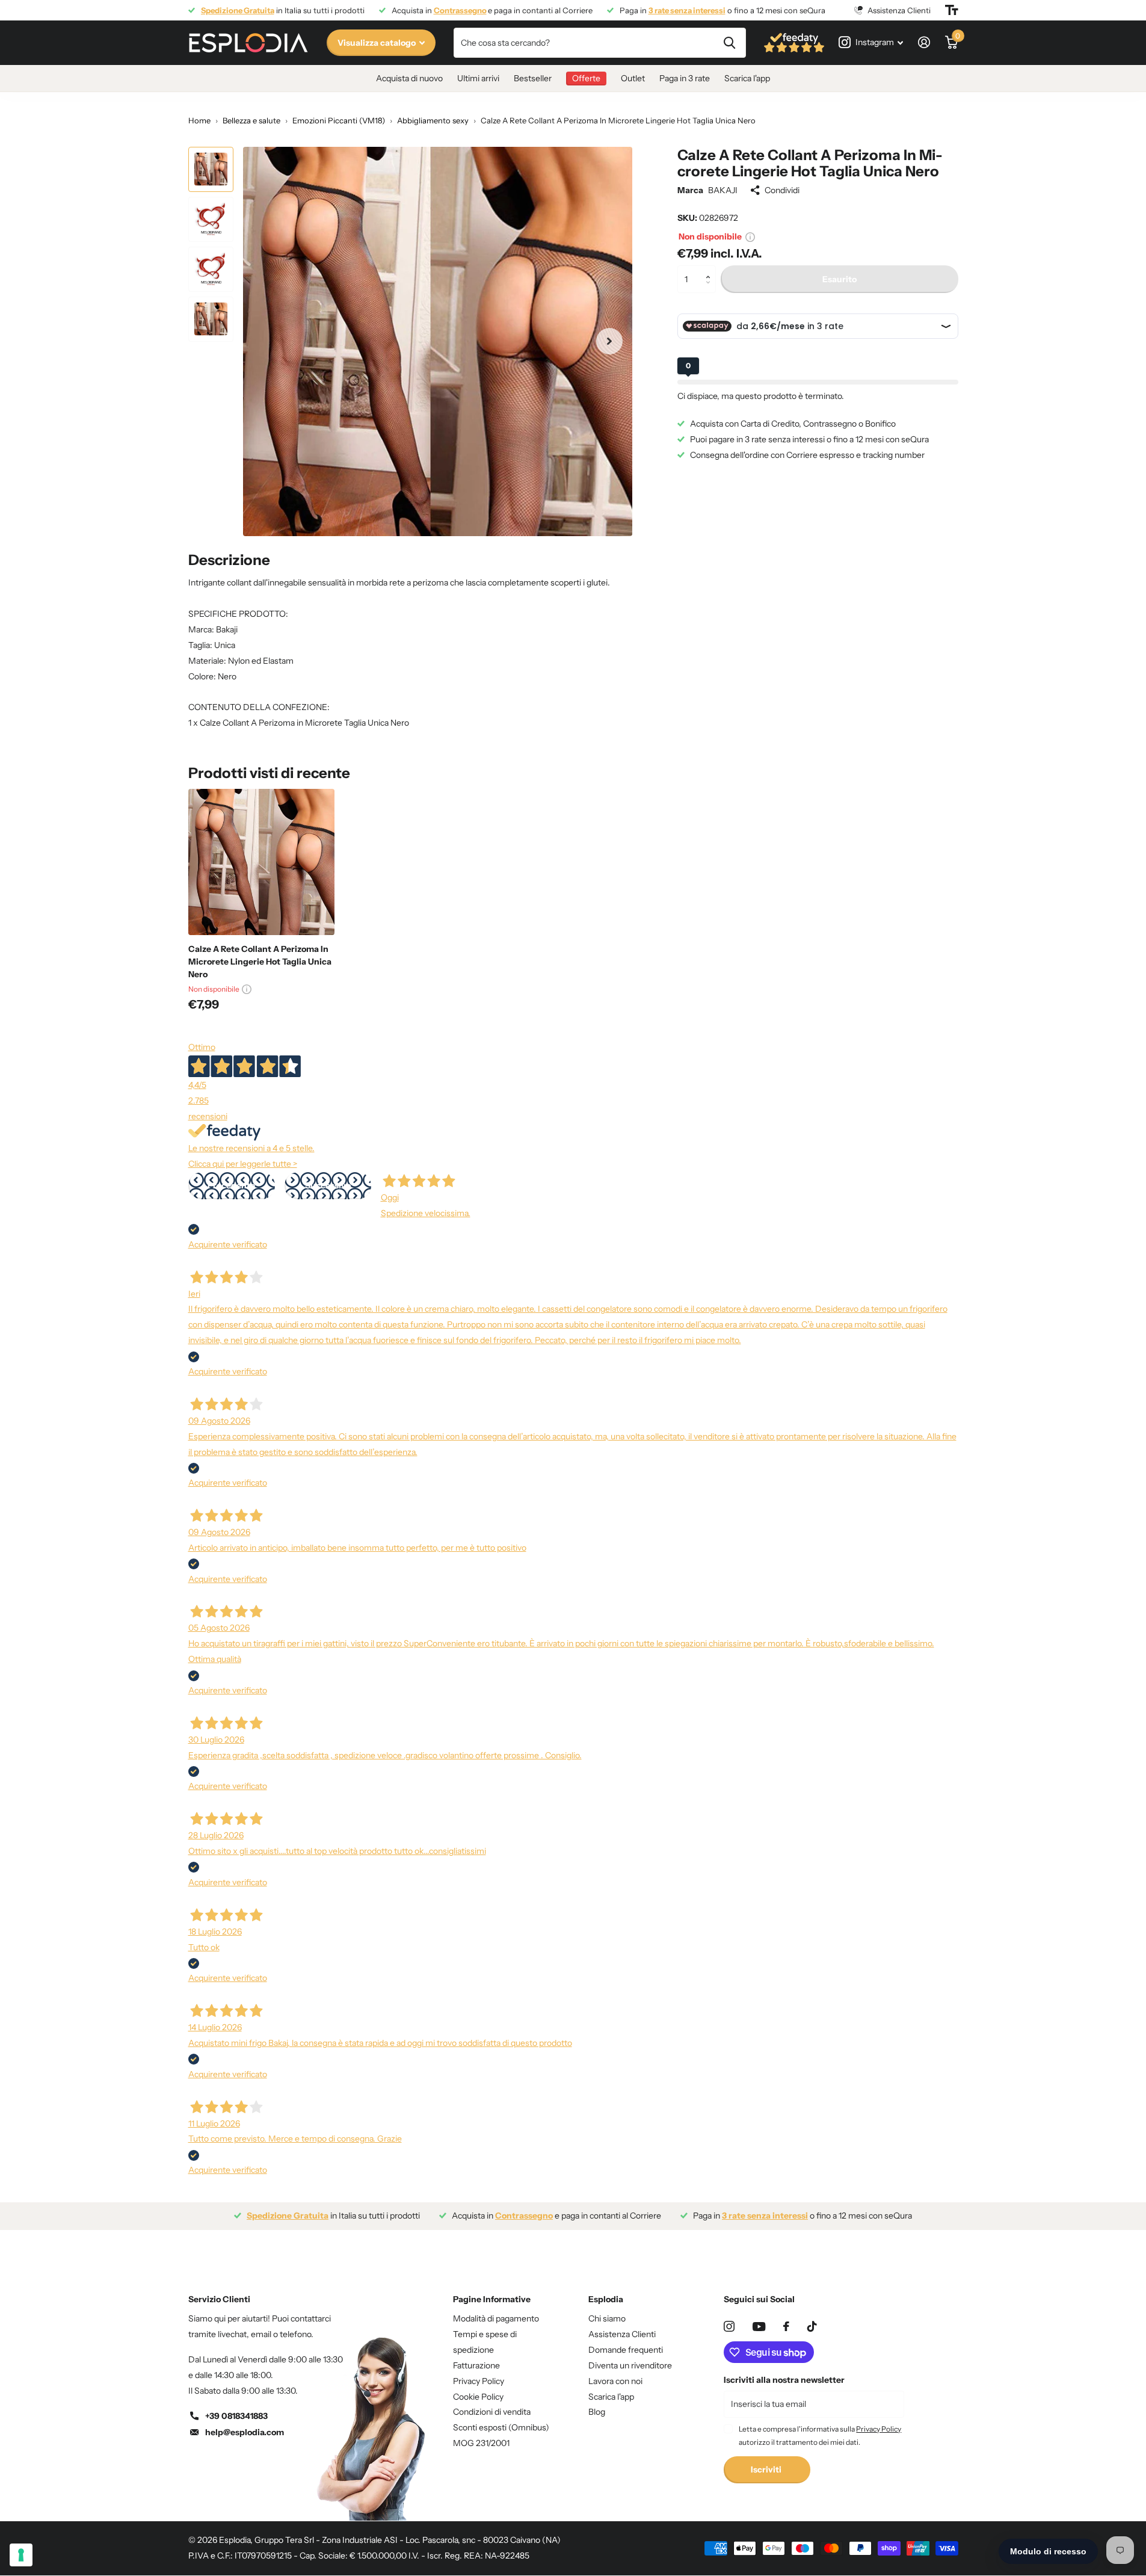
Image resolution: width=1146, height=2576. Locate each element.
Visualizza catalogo (377, 43)
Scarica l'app (747, 78)
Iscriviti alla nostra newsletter (784, 2380)
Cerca (729, 43)
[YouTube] (759, 2327)
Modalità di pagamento (496, 2318)
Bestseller (533, 78)
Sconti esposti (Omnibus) (501, 2427)
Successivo (328, 1185)
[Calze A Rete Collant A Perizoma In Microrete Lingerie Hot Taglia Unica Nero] (261, 862)
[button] (711, 269)
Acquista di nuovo (409, 78)
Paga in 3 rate (685, 78)
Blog (597, 2412)
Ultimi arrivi (478, 78)
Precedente (231, 1185)
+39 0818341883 (236, 2416)
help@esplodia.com (245, 2432)
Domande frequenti (626, 2350)
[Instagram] (729, 2326)
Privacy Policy (479, 2381)
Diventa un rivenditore (630, 2365)
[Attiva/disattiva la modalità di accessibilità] (952, 10)
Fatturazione (476, 2365)
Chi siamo (607, 2318)
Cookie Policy (478, 2397)
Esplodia (606, 2299)
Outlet (633, 78)
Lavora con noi (615, 2381)
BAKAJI (723, 190)
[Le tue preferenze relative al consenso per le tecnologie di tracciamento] (21, 2555)
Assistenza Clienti (622, 2334)
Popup (750, 236)
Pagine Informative (492, 2299)
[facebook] (786, 2326)
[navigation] (211, 169)
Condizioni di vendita (492, 2412)
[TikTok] (812, 2326)
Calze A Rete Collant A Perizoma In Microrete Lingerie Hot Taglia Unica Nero (260, 962)
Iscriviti (767, 2469)
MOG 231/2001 (481, 2443)
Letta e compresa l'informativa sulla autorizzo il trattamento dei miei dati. (820, 2435)
